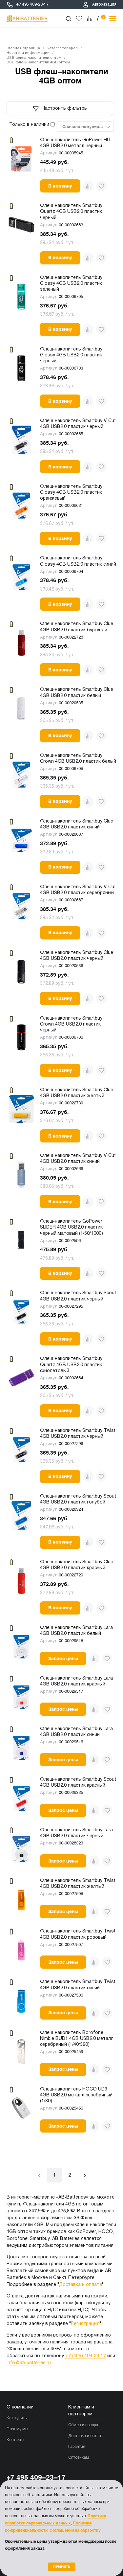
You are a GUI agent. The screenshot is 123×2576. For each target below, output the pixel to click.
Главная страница (23, 48)
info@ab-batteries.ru (29, 2363)
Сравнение (90, 19)
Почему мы (17, 2429)
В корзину (60, 186)
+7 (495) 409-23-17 (86, 2356)
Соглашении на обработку (75, 2530)
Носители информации (28, 53)
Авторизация (104, 5)
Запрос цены (63, 1659)
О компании (20, 2407)
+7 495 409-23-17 (32, 5)
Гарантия (77, 2447)
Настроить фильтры (65, 109)
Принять (62, 2567)
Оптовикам (79, 2458)
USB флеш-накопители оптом (34, 58)
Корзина (103, 17)
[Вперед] (85, 2175)
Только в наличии (30, 125)
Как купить (17, 2418)
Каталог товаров (62, 48)
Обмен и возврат (84, 2425)
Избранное (79, 19)
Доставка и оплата (81, 2285)
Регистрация (85, 2324)
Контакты (15, 2440)
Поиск (69, 19)
